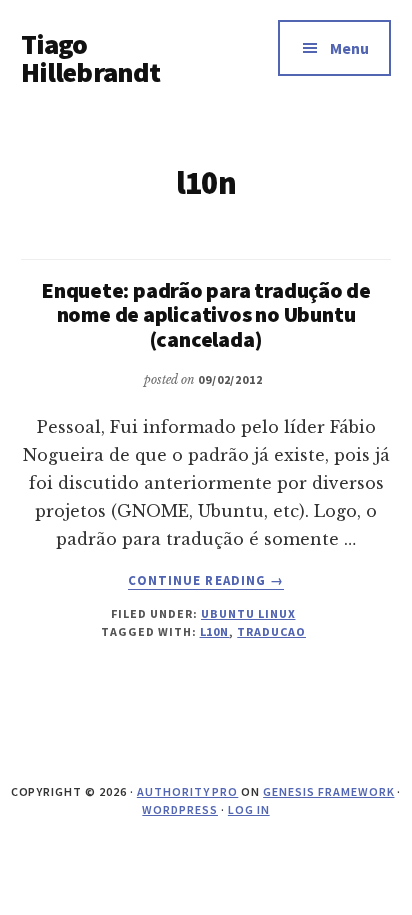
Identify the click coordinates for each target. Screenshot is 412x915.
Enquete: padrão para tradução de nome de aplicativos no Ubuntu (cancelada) (206, 314)
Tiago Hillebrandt (91, 58)
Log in (249, 809)
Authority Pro (187, 791)
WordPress (180, 809)
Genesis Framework (328, 791)
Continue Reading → (206, 581)
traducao (271, 631)
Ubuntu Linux (248, 613)
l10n (215, 631)
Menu (349, 48)
